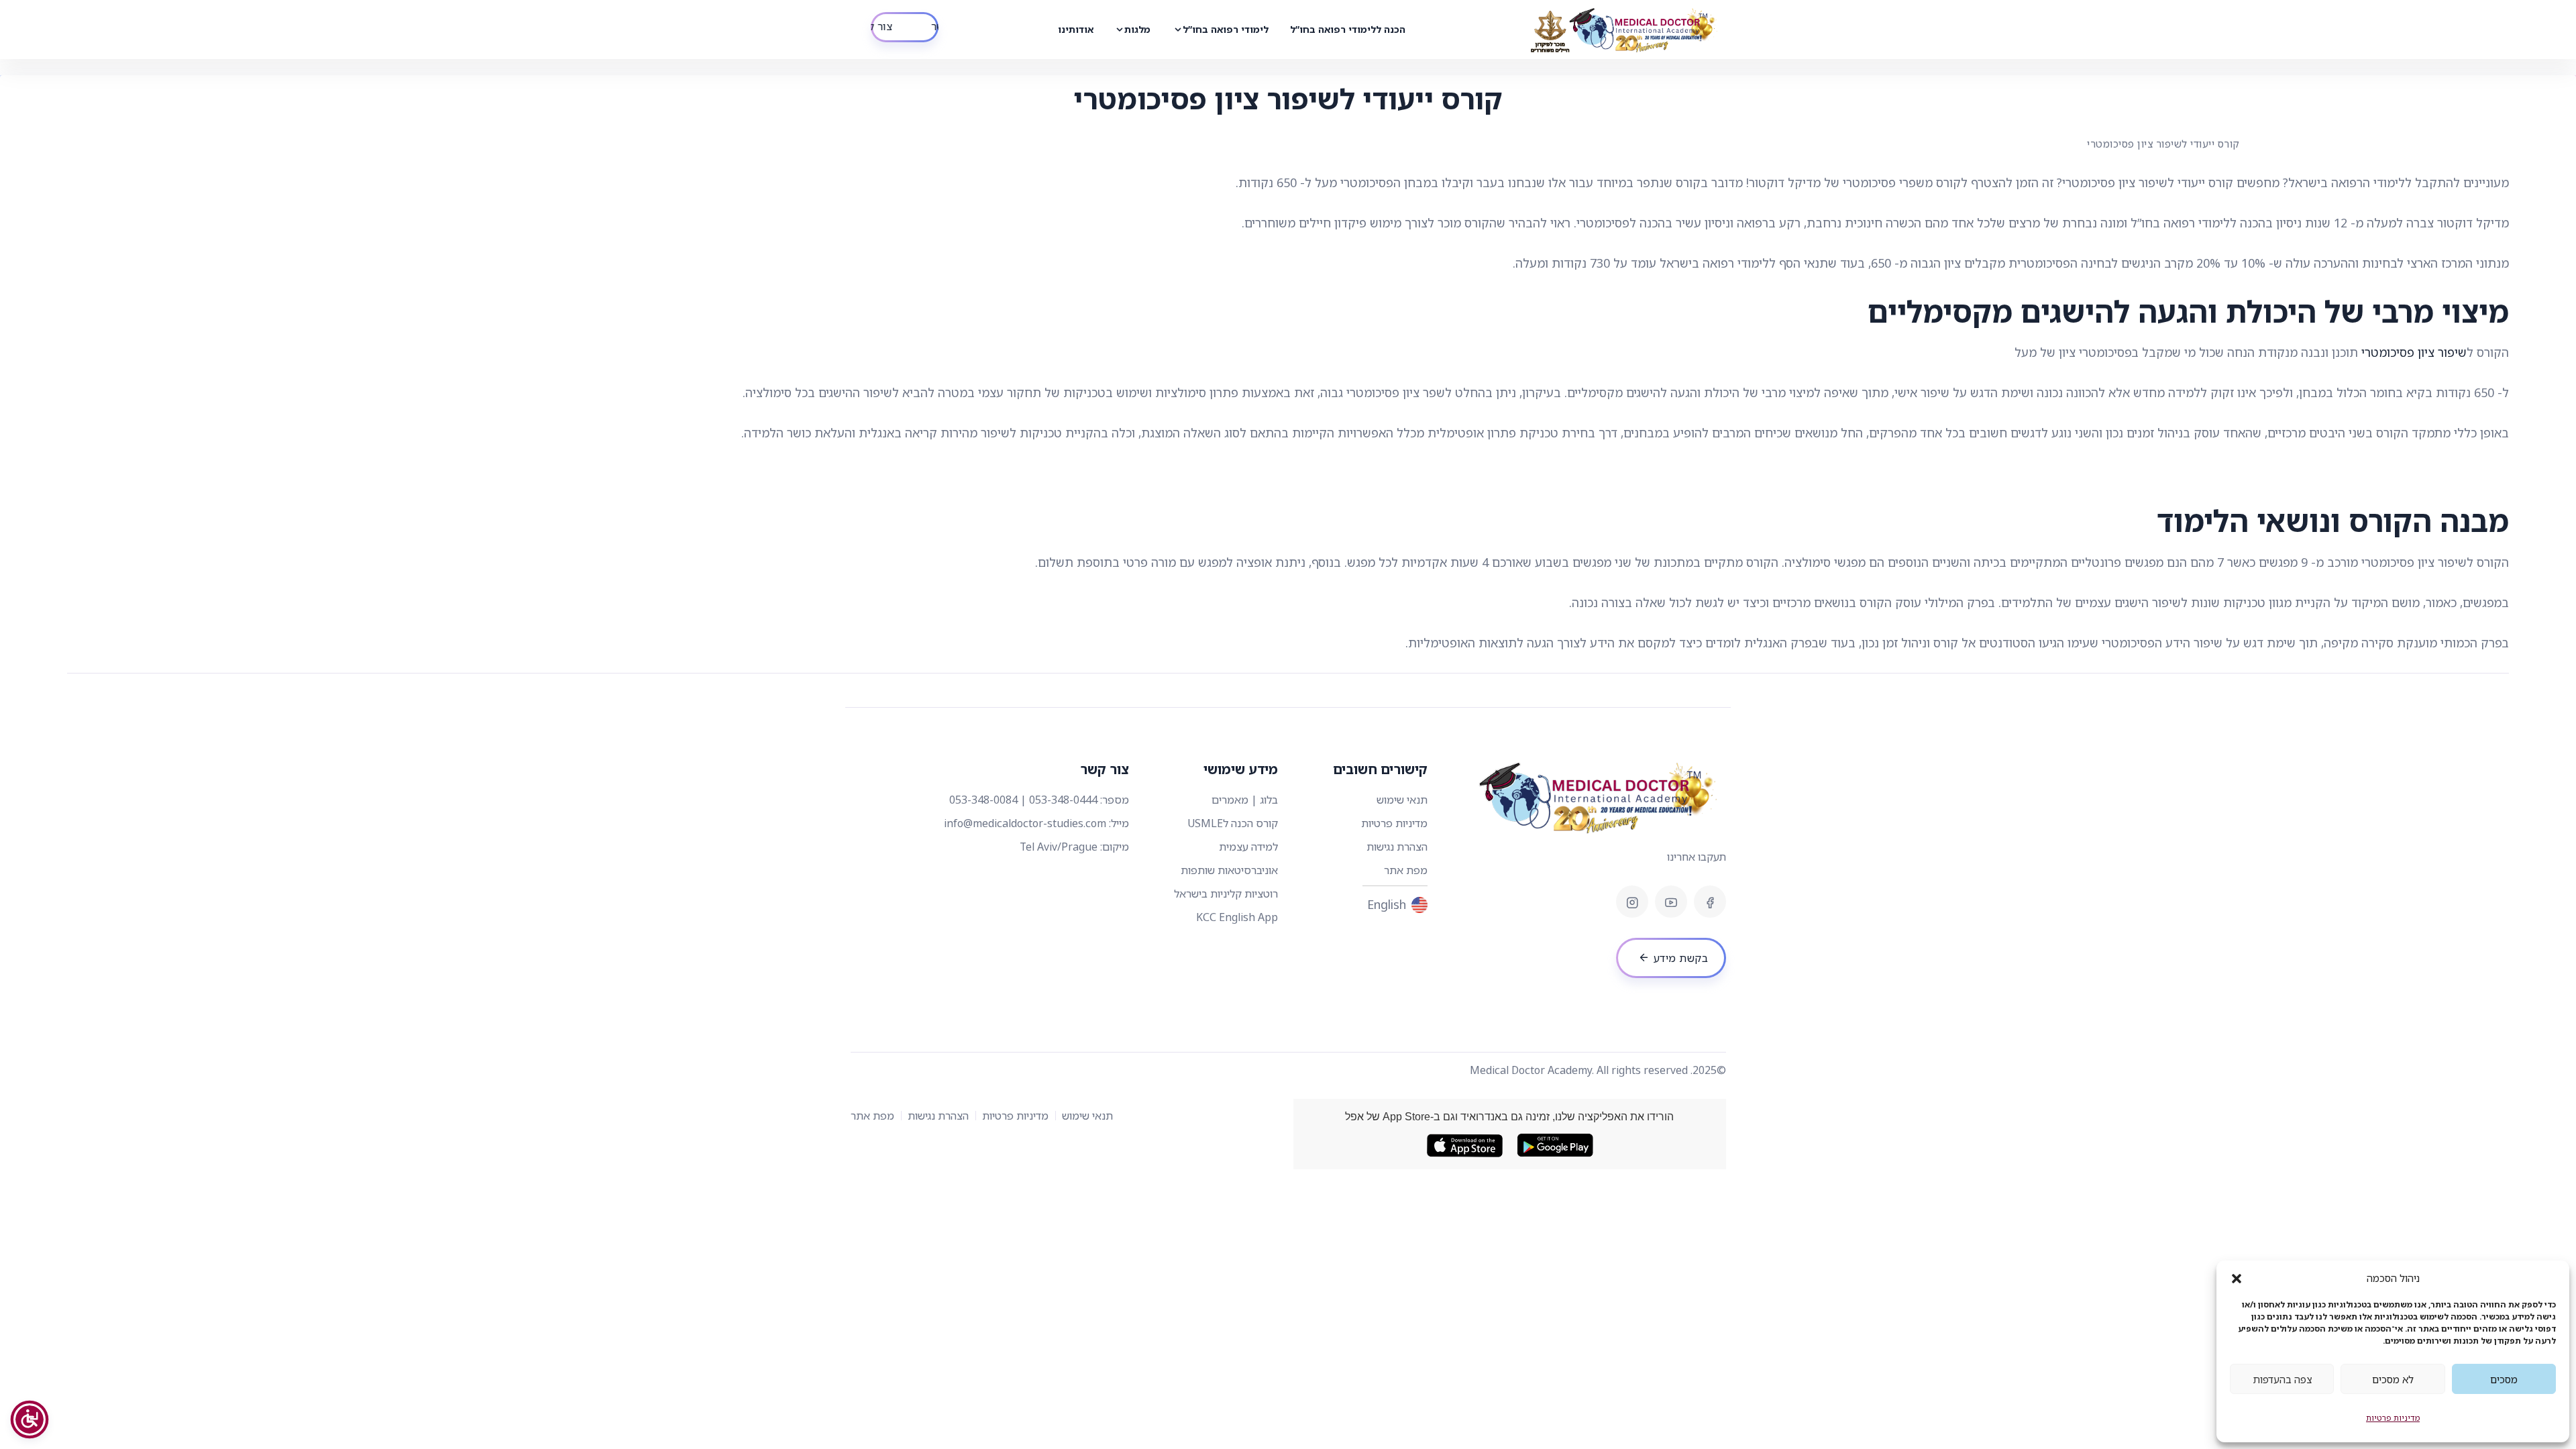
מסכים (2504, 1379)
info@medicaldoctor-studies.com (1025, 823)
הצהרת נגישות (1397, 847)
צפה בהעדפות (2282, 1379)
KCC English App (1237, 917)
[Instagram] (1632, 902)
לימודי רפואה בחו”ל (1226, 29)
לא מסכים (2393, 1379)
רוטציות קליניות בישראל (1226, 894)
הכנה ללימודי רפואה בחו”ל (1348, 29)
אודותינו (1076, 29)
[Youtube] (1671, 902)
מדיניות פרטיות (2393, 1418)
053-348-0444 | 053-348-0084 (1023, 800)
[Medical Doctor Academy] (1625, 30)
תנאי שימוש (1402, 800)
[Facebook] (1710, 902)
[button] (2237, 1278)
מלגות (1137, 29)
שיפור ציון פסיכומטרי (2414, 352)
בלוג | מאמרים (1245, 800)
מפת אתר (1406, 870)
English (1387, 904)
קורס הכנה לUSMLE (1233, 823)
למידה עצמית (1248, 847)
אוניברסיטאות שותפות (1229, 870)
